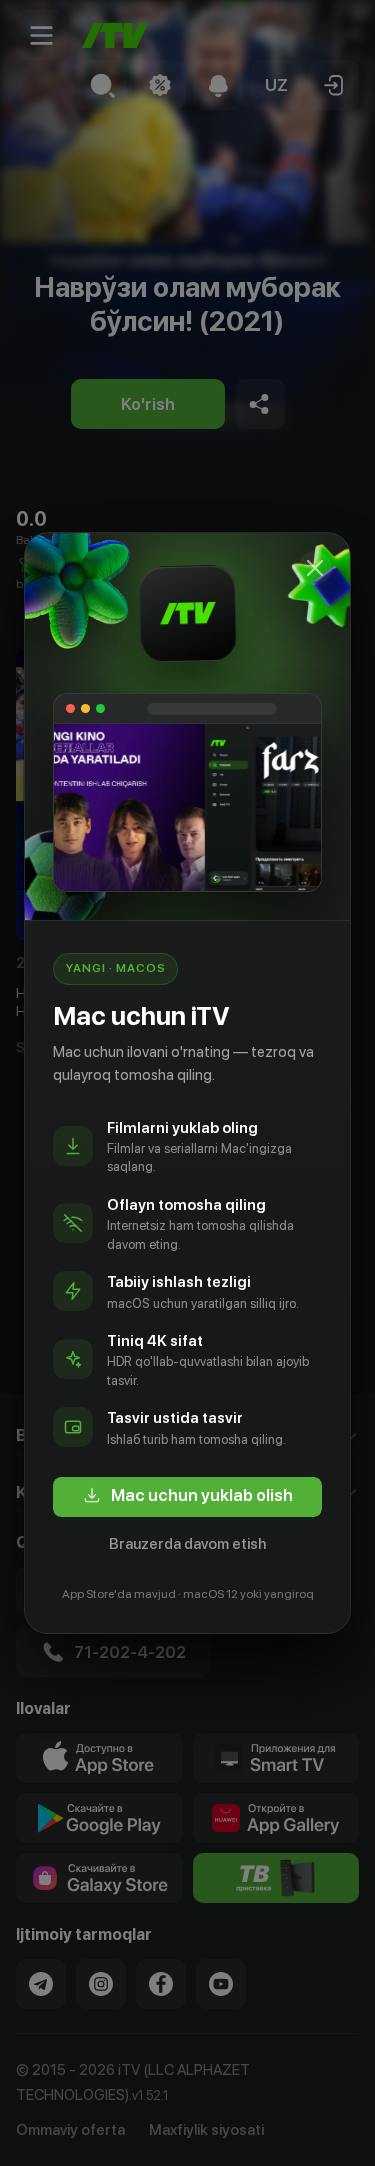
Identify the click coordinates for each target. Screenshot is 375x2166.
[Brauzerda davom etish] (315, 568)
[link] (187, 1497)
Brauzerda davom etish (187, 1544)
